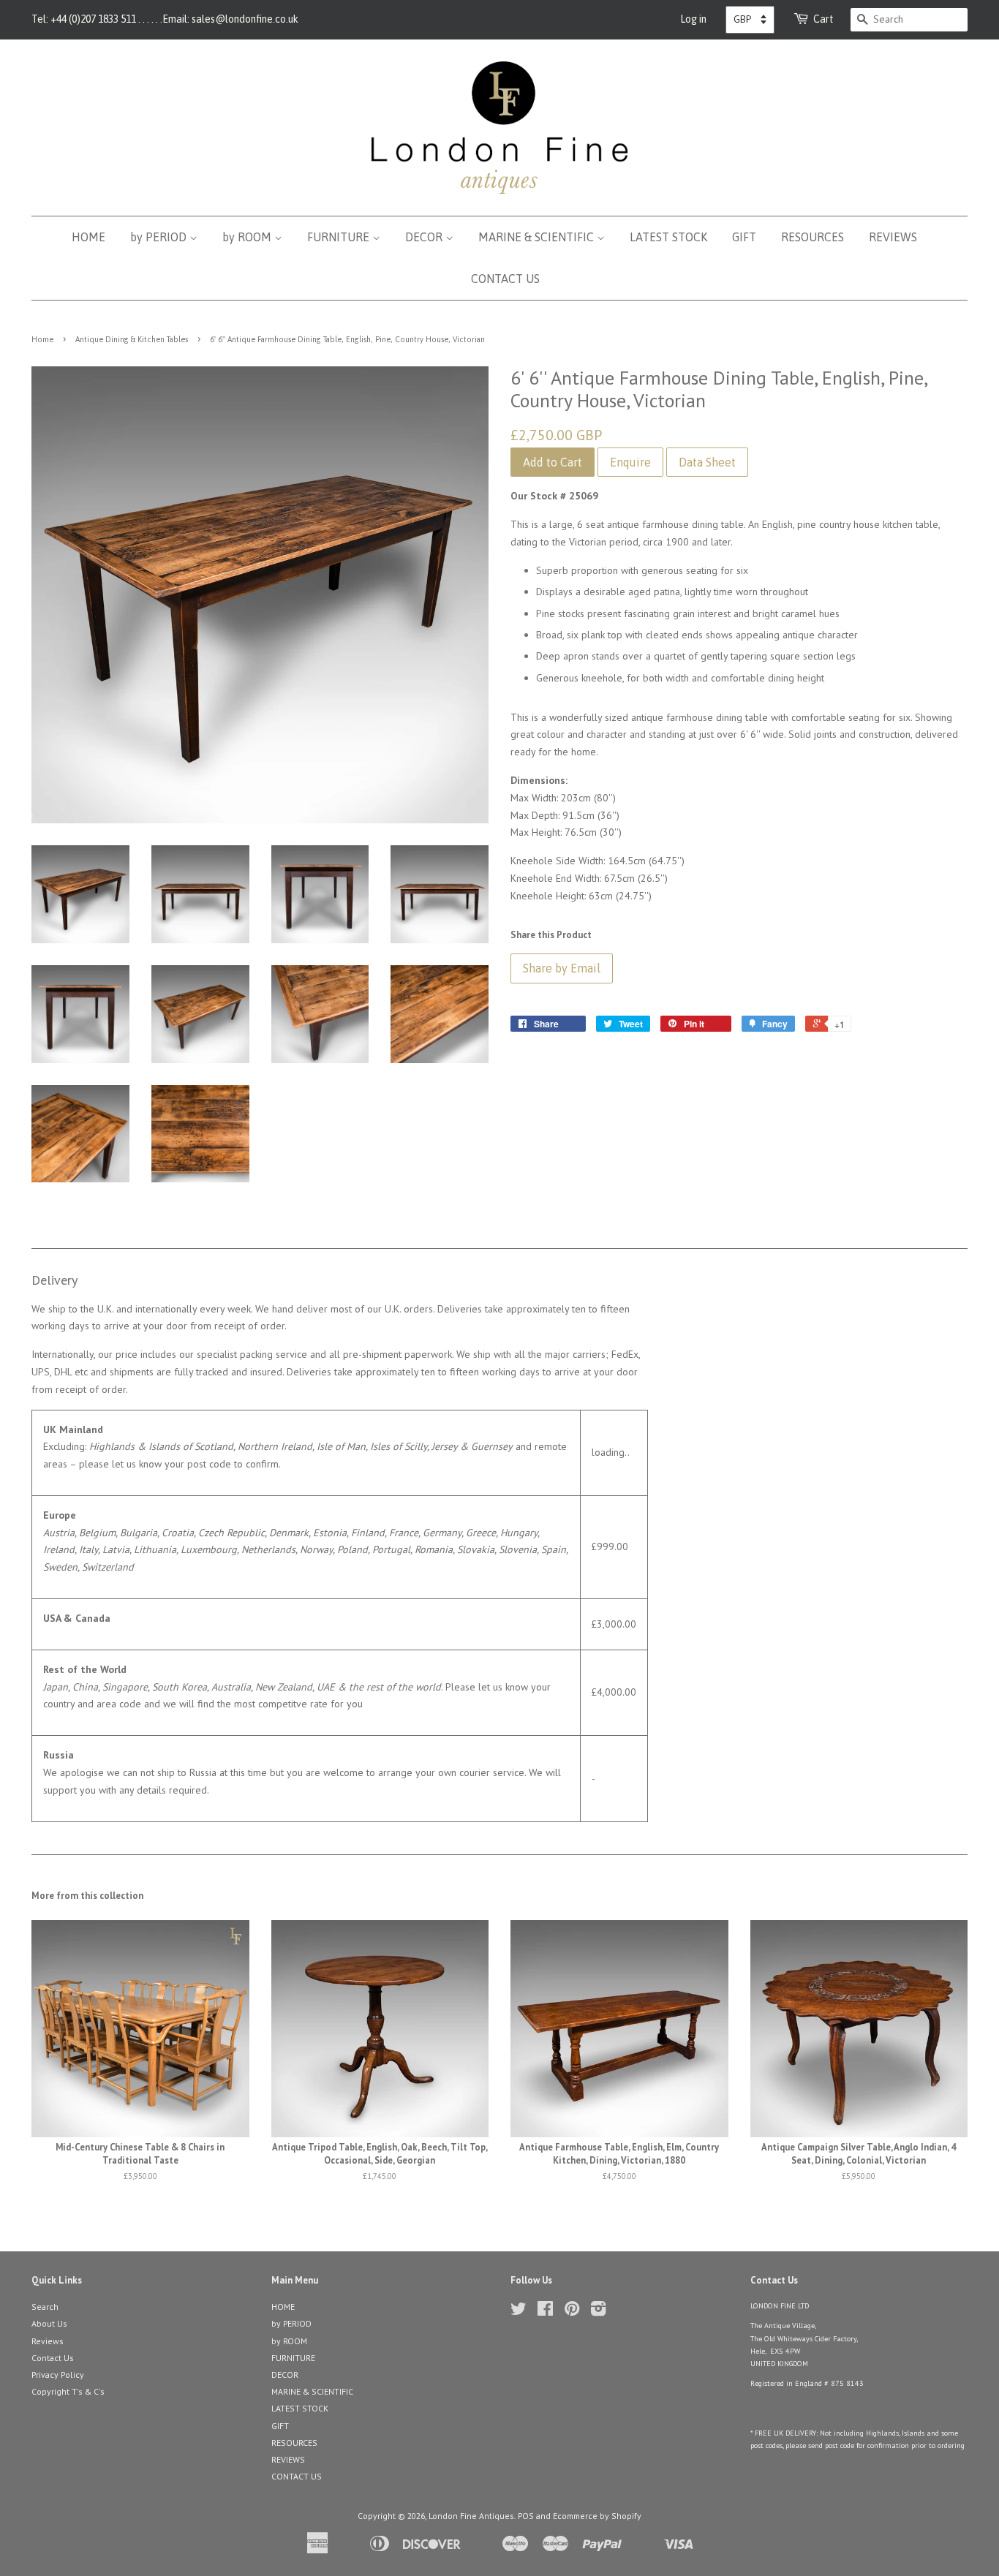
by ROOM (248, 237)
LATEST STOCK (668, 237)
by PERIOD (160, 237)
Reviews (48, 2341)
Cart (823, 19)
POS (526, 2516)
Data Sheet (707, 462)
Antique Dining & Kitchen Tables (132, 339)
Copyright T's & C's (68, 2391)
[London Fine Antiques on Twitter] (519, 2312)
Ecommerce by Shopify (597, 2516)
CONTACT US (505, 279)
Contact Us (53, 2358)
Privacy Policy (58, 2375)
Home (42, 339)
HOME (88, 237)
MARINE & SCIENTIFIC (538, 237)
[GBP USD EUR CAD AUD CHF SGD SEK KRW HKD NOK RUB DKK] (750, 20)
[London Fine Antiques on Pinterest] (572, 2312)
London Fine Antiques (471, 2516)
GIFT (744, 237)
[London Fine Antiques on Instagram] (598, 2312)
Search (45, 2307)
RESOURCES (813, 237)
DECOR (425, 237)
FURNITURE (340, 237)
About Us (49, 2323)
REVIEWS (893, 237)
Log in (693, 19)
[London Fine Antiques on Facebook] (545, 2312)
